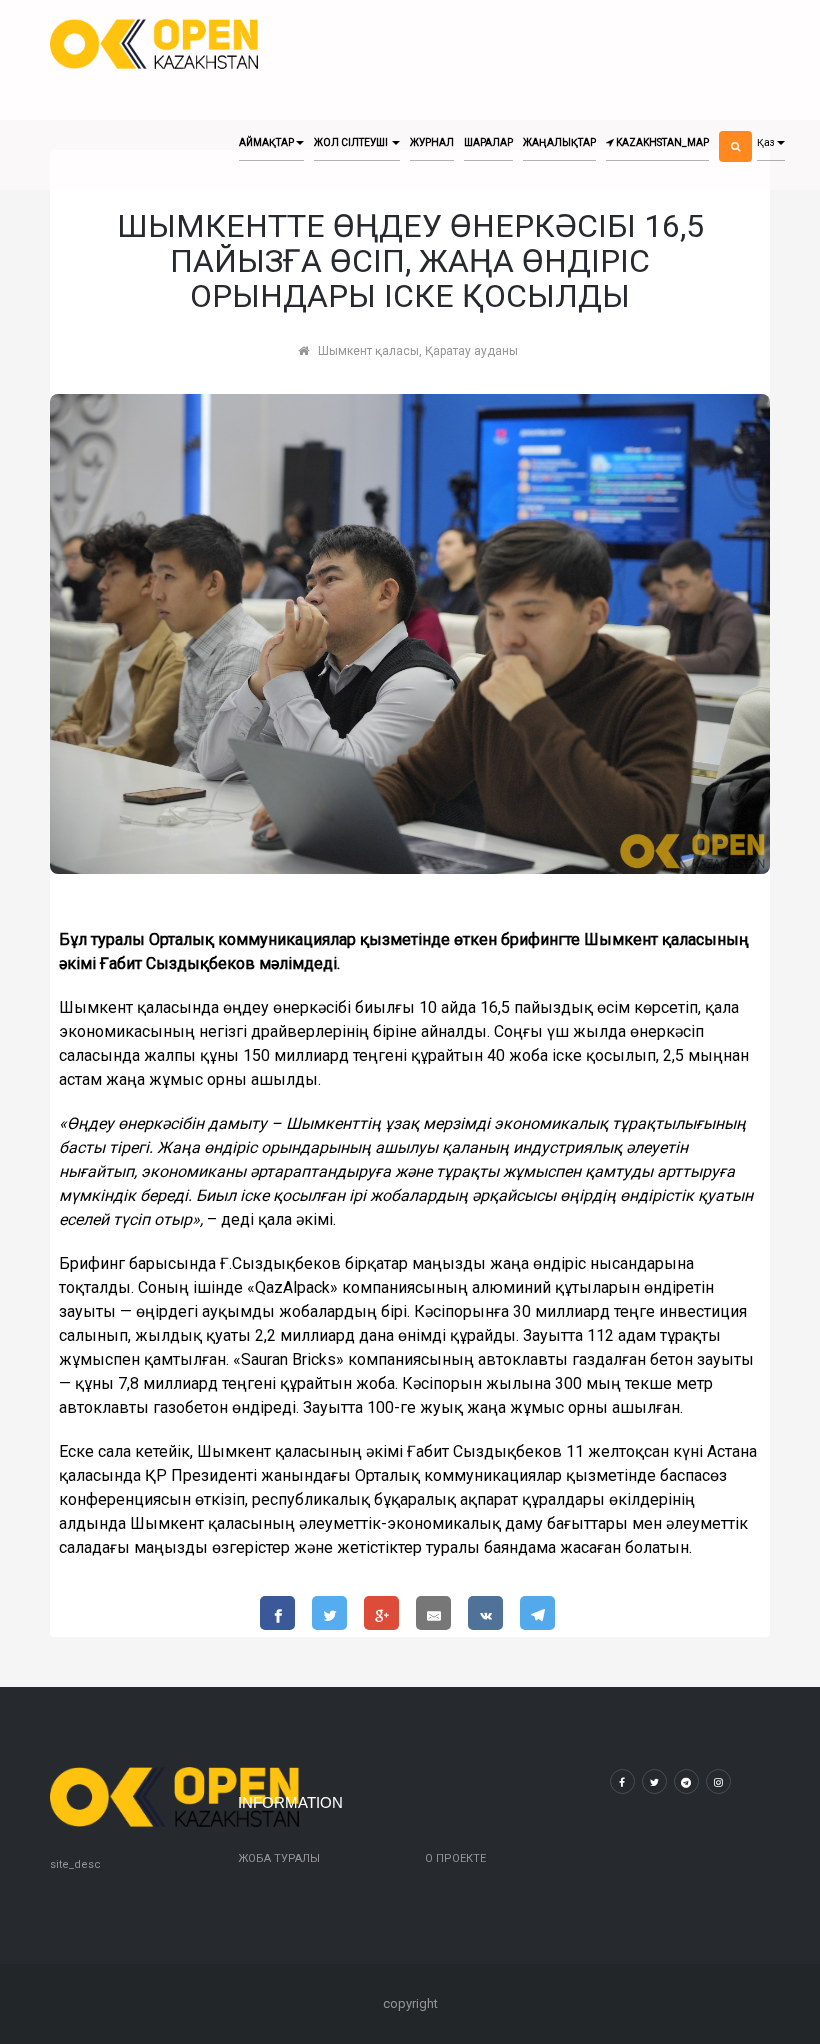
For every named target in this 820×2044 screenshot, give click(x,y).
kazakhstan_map (661, 142)
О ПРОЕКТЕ (455, 1858)
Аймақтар (266, 142)
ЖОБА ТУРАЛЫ (279, 1858)
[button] (735, 129)
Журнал (432, 142)
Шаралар (488, 142)
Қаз (766, 142)
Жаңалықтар (559, 142)
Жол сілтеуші (352, 142)
